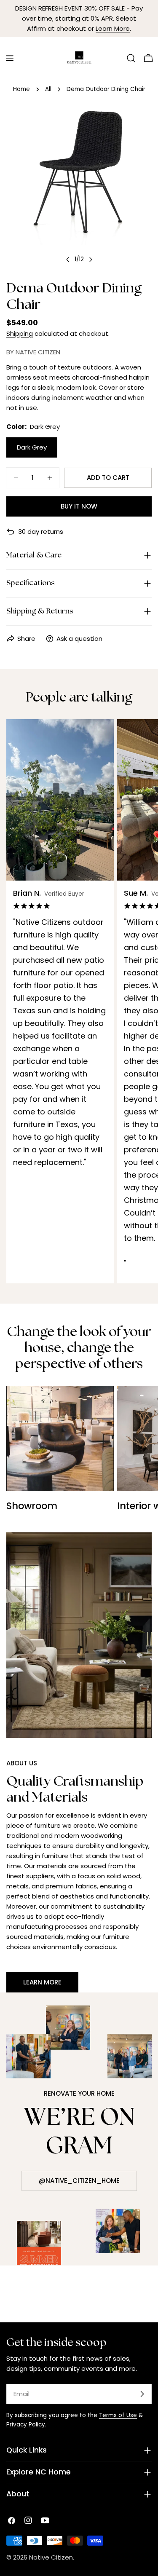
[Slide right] (91, 260)
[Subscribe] (142, 2394)
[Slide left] (68, 260)
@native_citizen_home (79, 2181)
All (48, 89)
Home (21, 89)
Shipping (20, 333)
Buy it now (79, 506)
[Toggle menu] (10, 58)
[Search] (131, 58)
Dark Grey (32, 447)
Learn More (113, 28)
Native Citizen (51, 2557)
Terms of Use (118, 2415)
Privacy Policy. (26, 2425)
